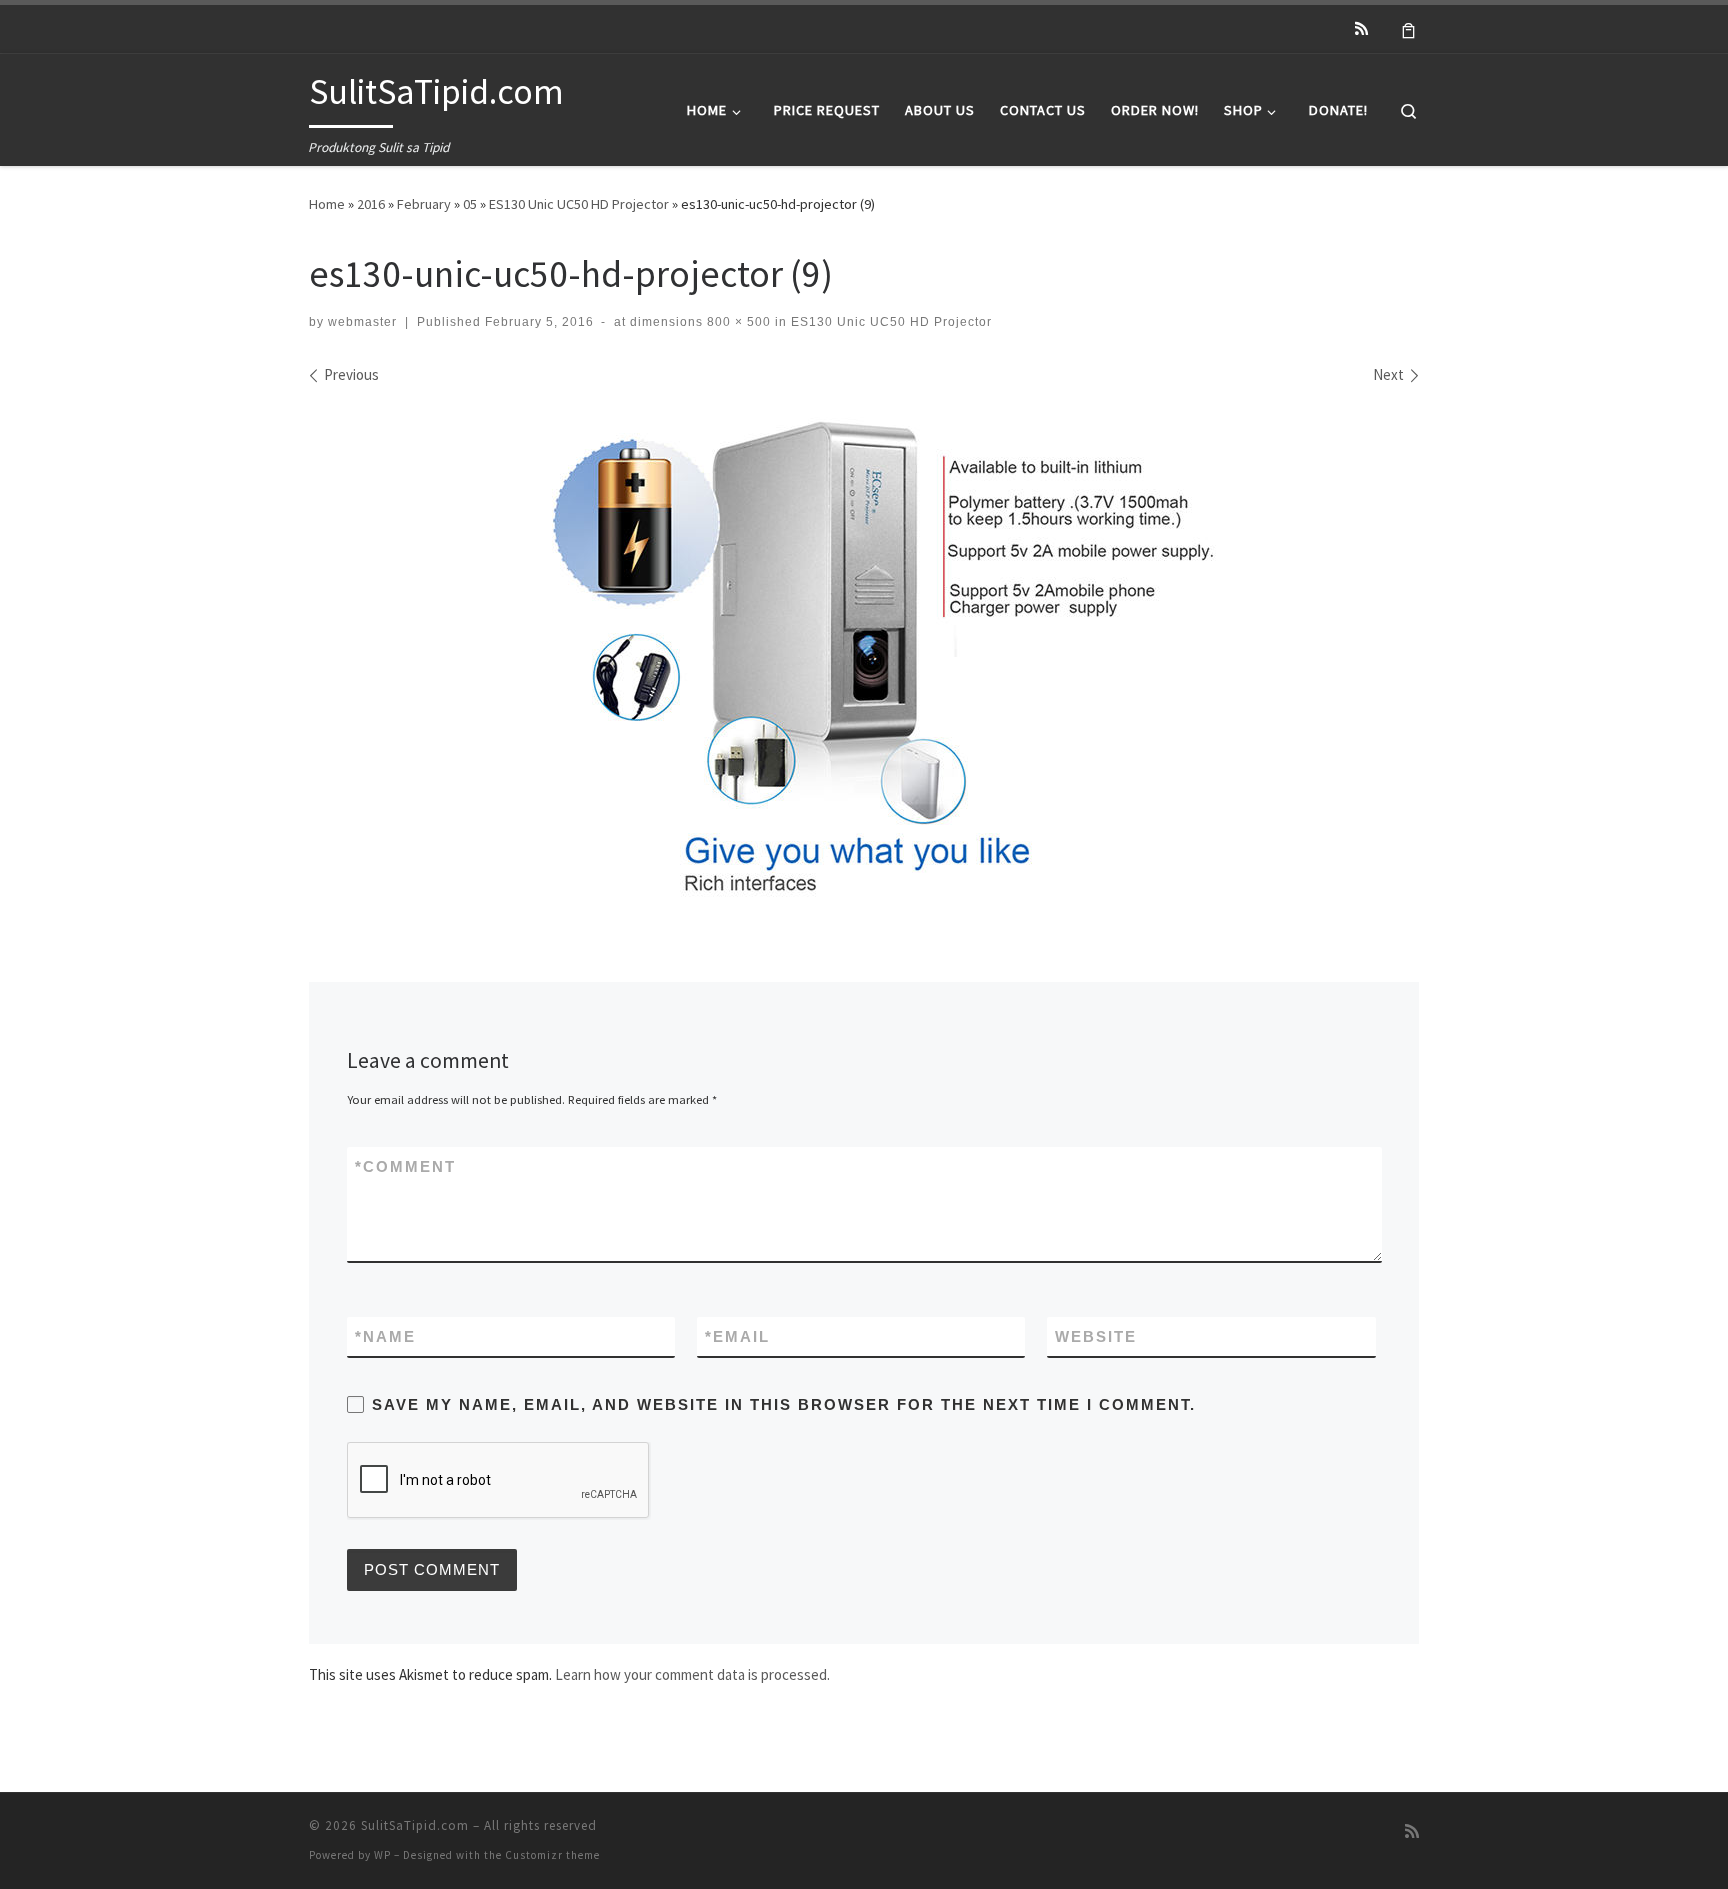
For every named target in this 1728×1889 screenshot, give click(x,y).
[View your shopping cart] (1408, 29)
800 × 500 (737, 322)
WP (382, 1855)
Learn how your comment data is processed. (692, 1674)
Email (737, 1336)
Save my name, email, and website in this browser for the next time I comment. (784, 1404)
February (424, 204)
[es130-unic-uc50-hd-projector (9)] (864, 651)
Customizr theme (552, 1855)
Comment (405, 1166)
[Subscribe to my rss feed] (1361, 28)
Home (327, 204)
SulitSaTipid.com (415, 1825)
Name (385, 1336)
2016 (371, 204)
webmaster (362, 322)
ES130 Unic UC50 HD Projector (579, 204)
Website (1096, 1336)
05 (470, 204)
